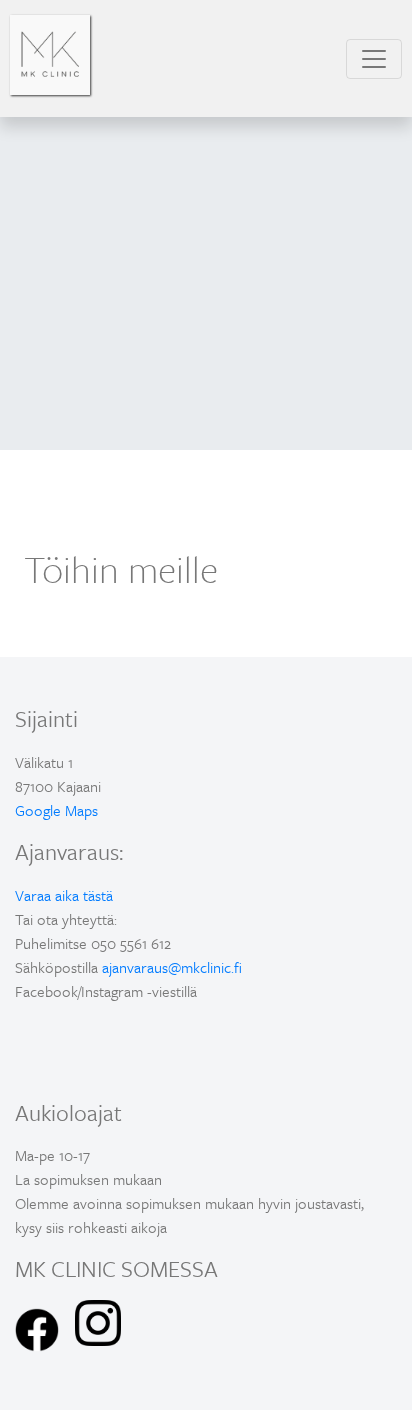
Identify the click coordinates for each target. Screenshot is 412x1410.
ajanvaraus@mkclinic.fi (172, 967)
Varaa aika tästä (64, 895)
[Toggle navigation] (374, 59)
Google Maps (56, 810)
